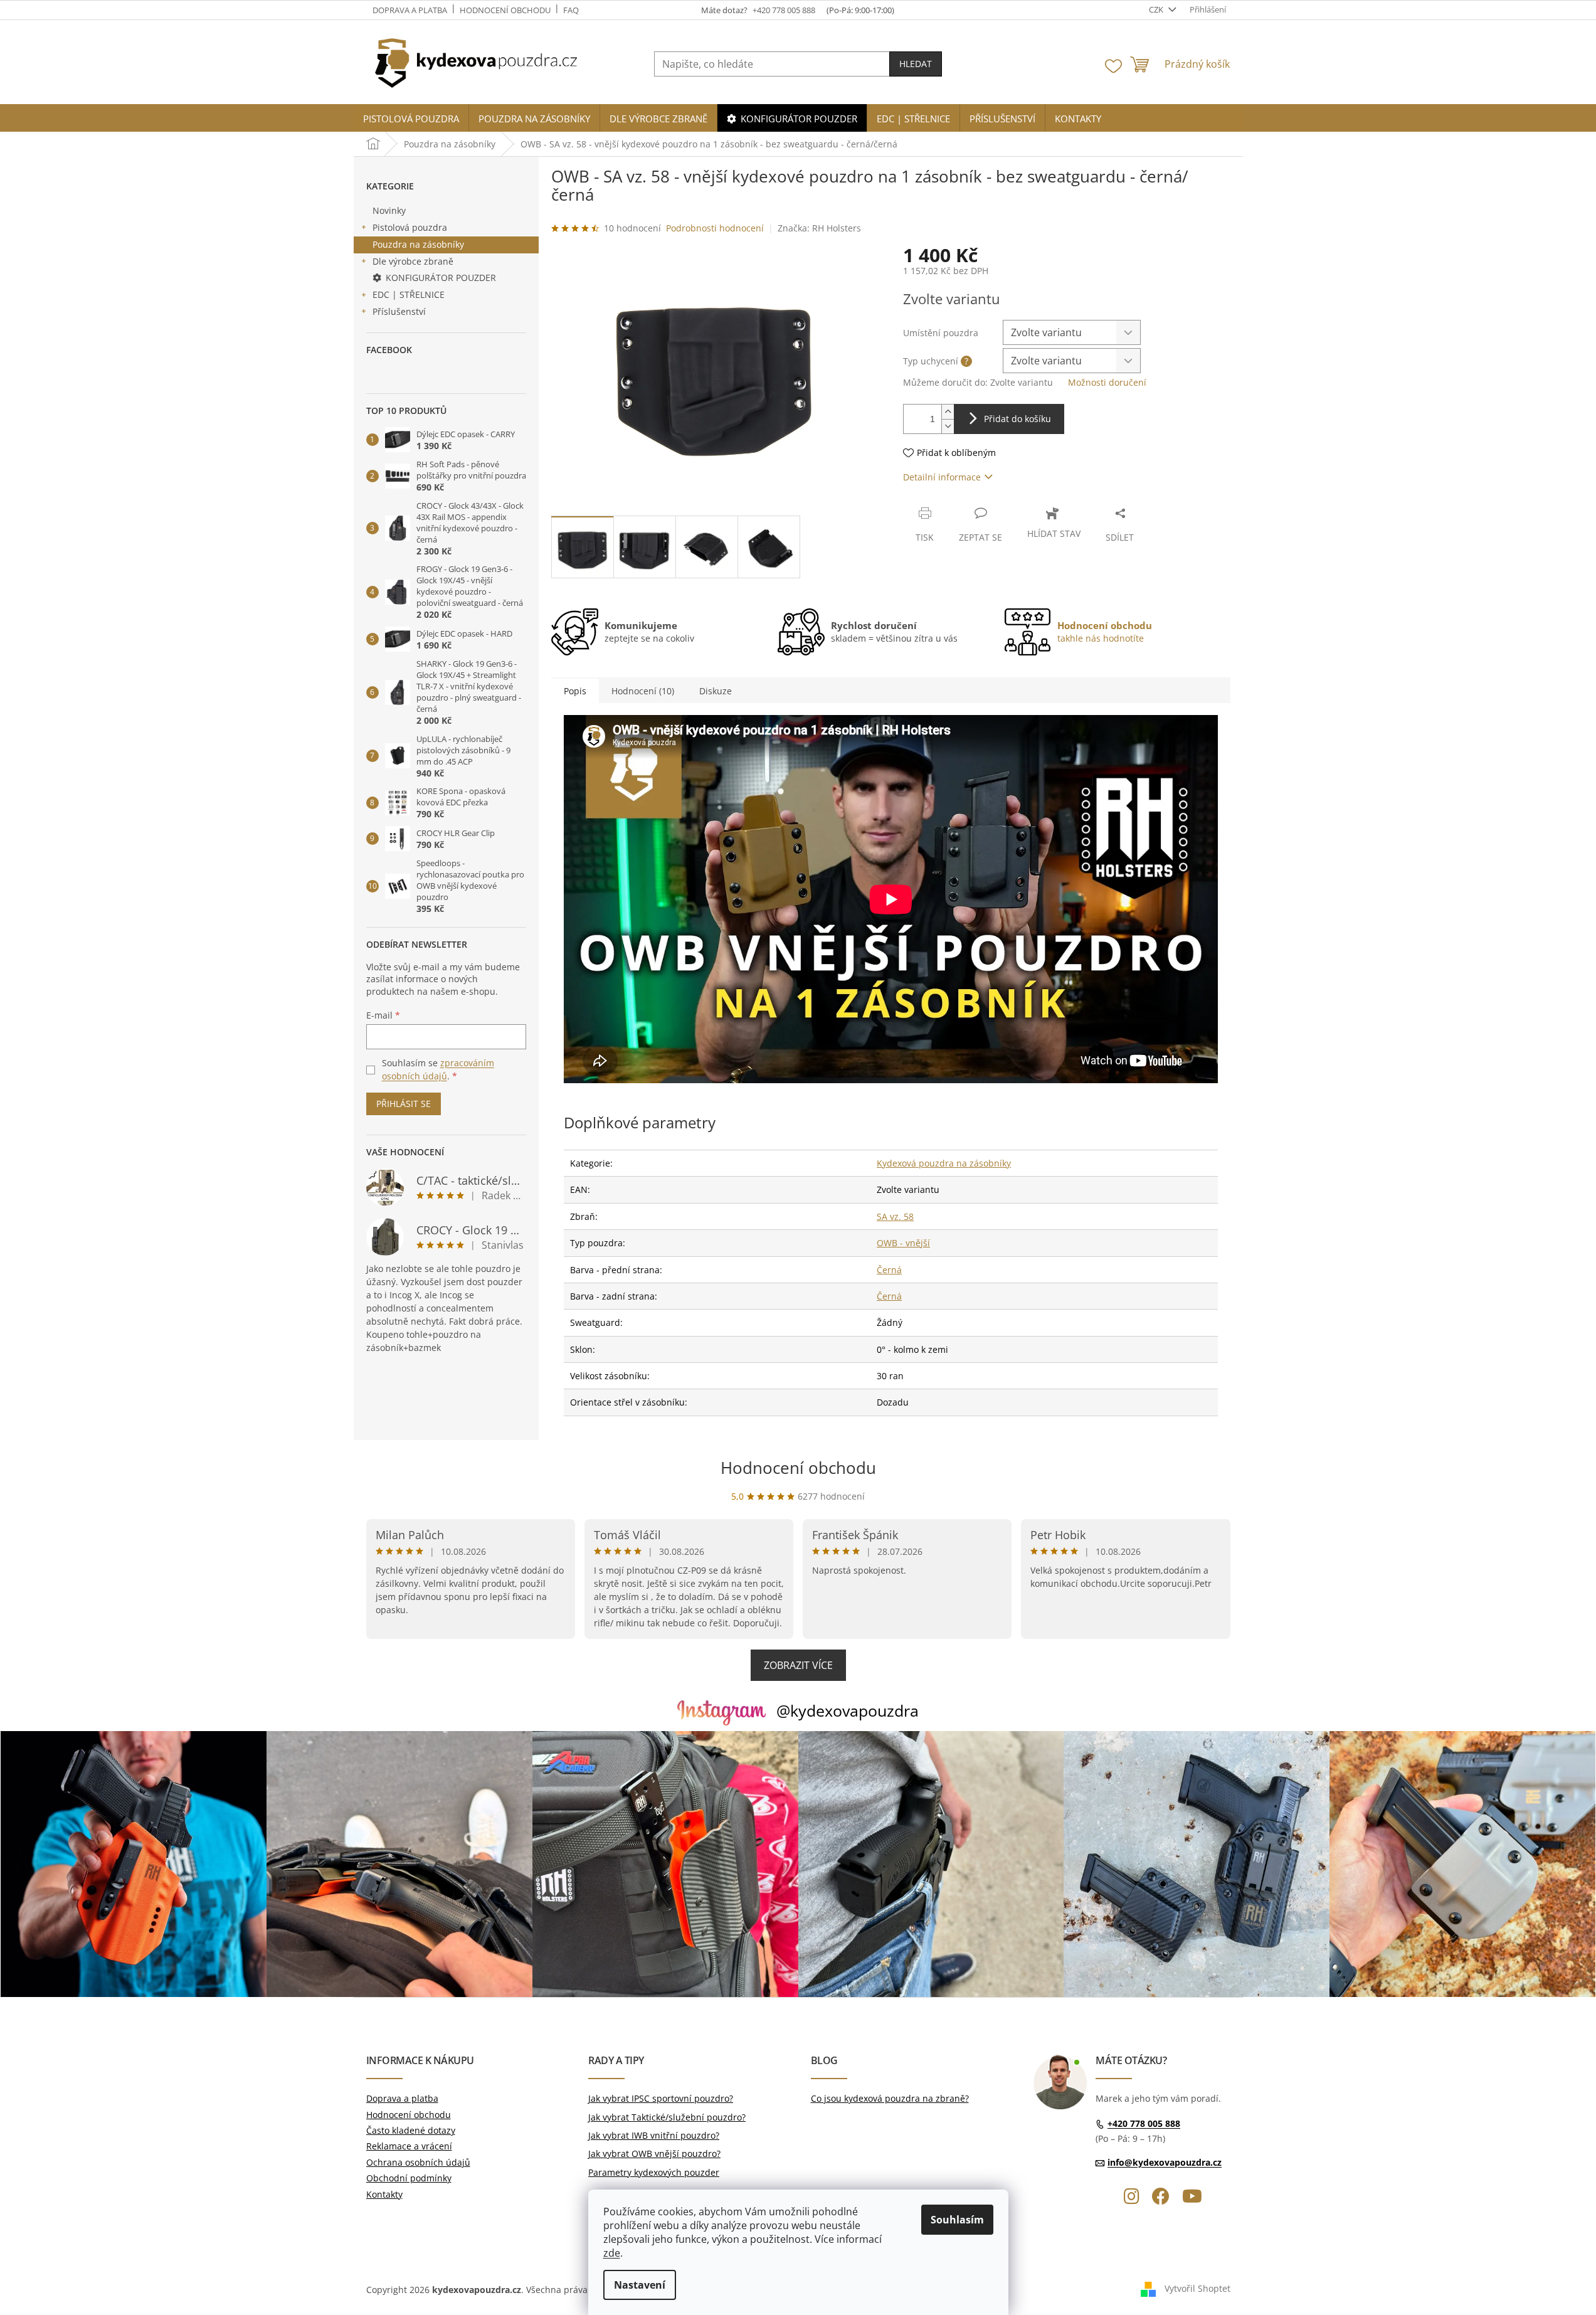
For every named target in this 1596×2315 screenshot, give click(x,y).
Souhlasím (957, 2220)
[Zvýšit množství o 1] (948, 412)
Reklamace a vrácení (409, 2146)
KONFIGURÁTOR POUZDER (441, 278)
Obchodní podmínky (409, 2178)
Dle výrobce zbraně (413, 261)
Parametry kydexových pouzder (654, 2172)
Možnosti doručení (1107, 382)
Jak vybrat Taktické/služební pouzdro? (667, 2117)
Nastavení (640, 2285)
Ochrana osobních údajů (418, 2162)
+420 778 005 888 (1144, 2123)
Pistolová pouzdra (410, 227)
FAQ (571, 10)
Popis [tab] (575, 691)
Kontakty (384, 2194)
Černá (889, 1270)
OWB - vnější (903, 1243)
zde (612, 2253)
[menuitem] (411, 119)
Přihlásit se (404, 1104)
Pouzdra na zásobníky (418, 244)
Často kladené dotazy (411, 2130)
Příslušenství (399, 311)
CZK (1157, 9)
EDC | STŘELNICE (409, 294)
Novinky (389, 210)
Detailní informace (942, 477)
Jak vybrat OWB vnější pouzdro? (654, 2153)
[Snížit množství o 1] (948, 426)
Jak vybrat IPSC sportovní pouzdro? (661, 2098)
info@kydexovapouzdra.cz (1165, 2162)
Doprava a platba (410, 10)
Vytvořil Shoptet (1197, 2288)
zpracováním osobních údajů (438, 1069)
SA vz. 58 (895, 1216)
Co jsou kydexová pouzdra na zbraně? (890, 2098)
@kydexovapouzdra (848, 1710)
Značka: (819, 228)
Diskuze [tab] (716, 691)
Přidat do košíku (1017, 419)
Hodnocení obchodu (505, 10)
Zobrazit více (798, 1665)
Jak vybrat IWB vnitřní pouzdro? (654, 2135)
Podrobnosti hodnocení (715, 228)
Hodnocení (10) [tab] (643, 691)
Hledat (916, 64)
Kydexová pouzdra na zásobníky (944, 1163)
